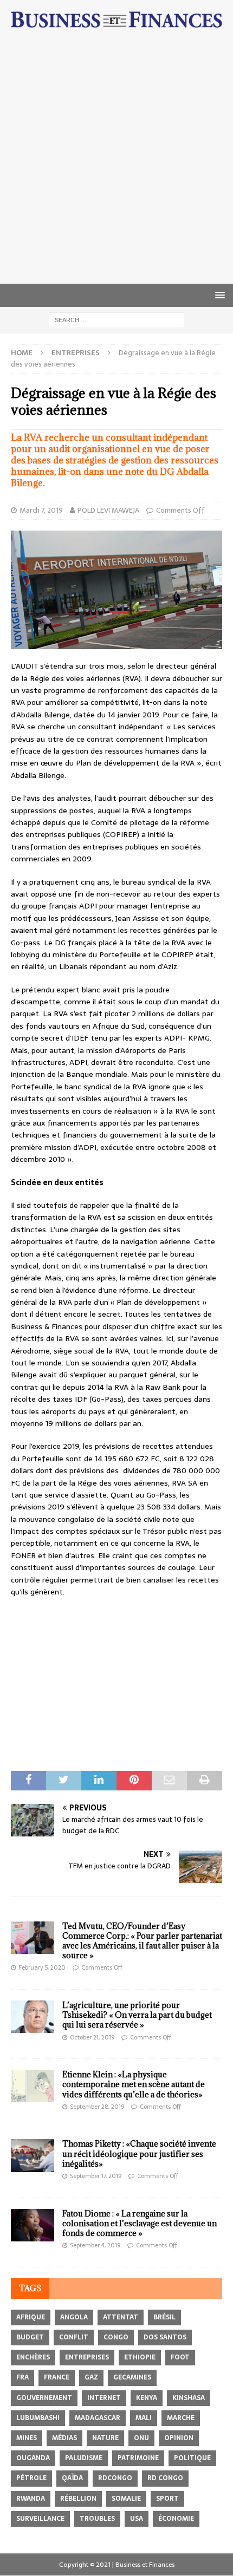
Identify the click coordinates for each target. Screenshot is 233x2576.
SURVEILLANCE (40, 2519)
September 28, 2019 (97, 2107)
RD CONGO (165, 2478)
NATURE (105, 2438)
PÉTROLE (31, 2478)
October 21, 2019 (92, 2037)
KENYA (147, 2398)
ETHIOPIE (140, 2357)
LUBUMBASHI (38, 2418)
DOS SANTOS (165, 2337)
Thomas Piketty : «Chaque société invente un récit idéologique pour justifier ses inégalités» (139, 2153)
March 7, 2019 (41, 510)
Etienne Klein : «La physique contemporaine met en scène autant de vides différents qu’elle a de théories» (134, 2084)
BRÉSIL (164, 2317)
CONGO (116, 2337)
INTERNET (104, 2398)
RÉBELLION (78, 2499)
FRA (22, 2377)
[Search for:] (116, 320)
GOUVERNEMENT (44, 2398)
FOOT (180, 2357)
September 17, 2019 (96, 2176)
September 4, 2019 (95, 2245)
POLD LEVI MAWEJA (108, 510)
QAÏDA (72, 2478)
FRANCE (57, 2377)
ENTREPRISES (87, 2357)
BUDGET (30, 2337)
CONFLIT (74, 2337)
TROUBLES (97, 2519)
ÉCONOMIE (176, 2519)
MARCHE (181, 2418)
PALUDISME (84, 2458)
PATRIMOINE (138, 2458)
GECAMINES (132, 2377)
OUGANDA (33, 2458)
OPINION (179, 2438)
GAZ (91, 2377)
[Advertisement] (116, 162)
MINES (27, 2438)
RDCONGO (115, 2478)
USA (137, 2519)
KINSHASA (189, 2398)
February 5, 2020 (42, 1967)
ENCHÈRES (33, 2357)
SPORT (167, 2499)
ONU (141, 2438)
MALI (144, 2418)
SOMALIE (126, 2499)
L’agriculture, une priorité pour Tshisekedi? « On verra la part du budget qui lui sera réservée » (137, 2015)
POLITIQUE (192, 2458)
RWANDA (31, 2499)
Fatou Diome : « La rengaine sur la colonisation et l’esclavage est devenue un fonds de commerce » (140, 2223)
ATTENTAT (121, 2317)
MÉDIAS (64, 2438)
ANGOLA (74, 2317)
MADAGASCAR (98, 2418)
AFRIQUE (31, 2317)
